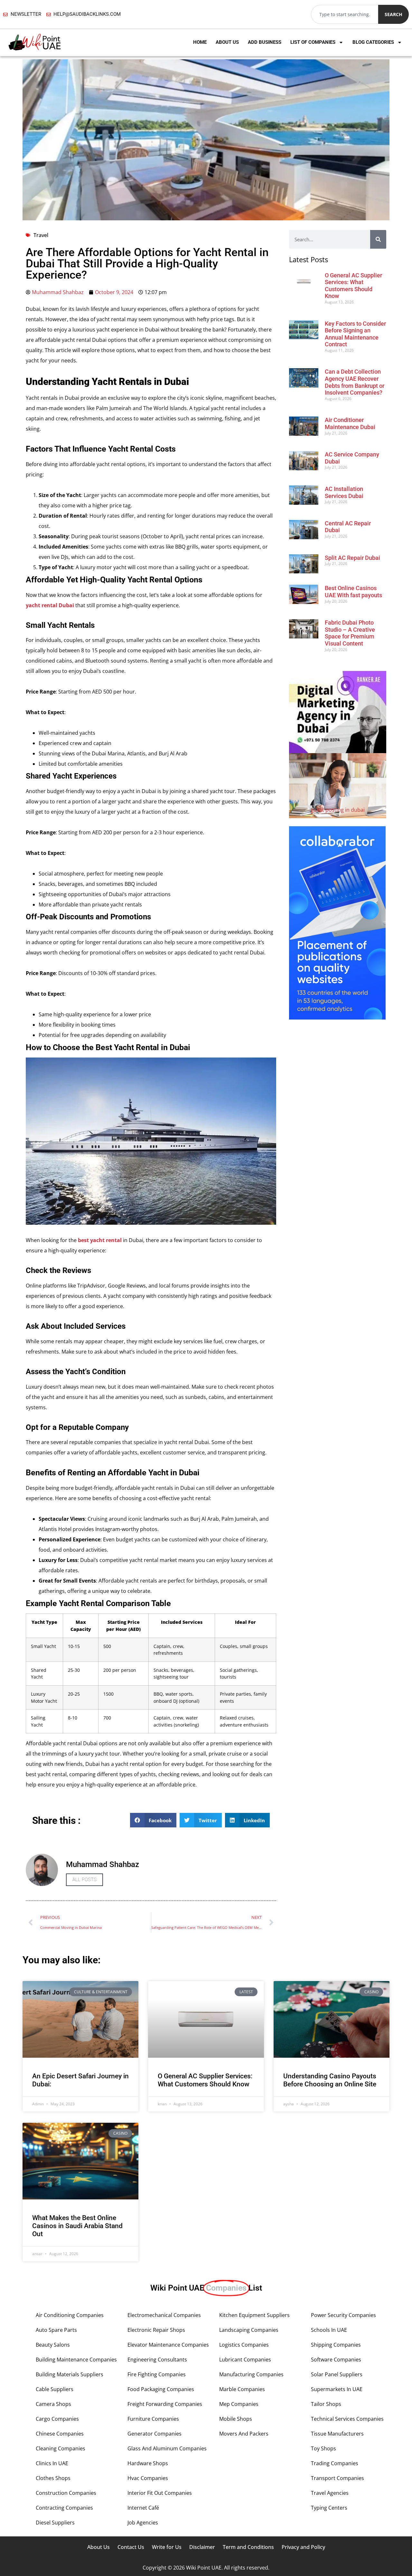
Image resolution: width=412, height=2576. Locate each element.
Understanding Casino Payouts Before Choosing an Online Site (330, 2080)
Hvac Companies (148, 2478)
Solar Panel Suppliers (337, 2374)
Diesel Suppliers (55, 2523)
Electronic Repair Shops (156, 2330)
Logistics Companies (244, 2345)
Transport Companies (337, 2478)
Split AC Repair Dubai (352, 558)
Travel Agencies (330, 2493)
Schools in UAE (329, 2330)
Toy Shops (323, 2448)
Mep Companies (239, 2404)
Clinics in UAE (52, 2463)
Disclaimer (202, 2547)
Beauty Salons (53, 2345)
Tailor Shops (326, 2404)
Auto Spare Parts (56, 2330)
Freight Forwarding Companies (165, 2404)
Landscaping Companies (249, 2330)
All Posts (84, 1880)
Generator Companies (154, 2434)
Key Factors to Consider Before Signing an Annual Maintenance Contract (355, 334)
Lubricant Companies (245, 2360)
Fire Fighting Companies (157, 2374)
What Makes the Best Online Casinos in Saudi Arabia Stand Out (77, 2226)
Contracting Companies (64, 2508)
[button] (153, 1820)
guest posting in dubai (338, 810)
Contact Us (131, 2547)
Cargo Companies (57, 2419)
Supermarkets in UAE (337, 2389)
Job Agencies (143, 2523)
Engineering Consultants (157, 2360)
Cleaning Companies (61, 2448)
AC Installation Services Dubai (344, 492)
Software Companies (336, 2360)
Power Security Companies (343, 2315)
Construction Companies (66, 2493)
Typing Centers (329, 2508)
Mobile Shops (236, 2419)
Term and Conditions (248, 2547)
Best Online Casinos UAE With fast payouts (353, 592)
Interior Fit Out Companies (160, 2493)
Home (200, 42)
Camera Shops (53, 2404)
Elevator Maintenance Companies (168, 2345)
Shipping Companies (336, 2345)
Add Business (265, 42)
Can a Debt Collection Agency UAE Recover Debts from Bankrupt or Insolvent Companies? (355, 382)
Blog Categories (373, 42)
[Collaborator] (337, 1018)
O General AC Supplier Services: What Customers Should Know (353, 286)
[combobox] (345, 14)
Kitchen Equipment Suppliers (254, 2315)
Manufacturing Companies (251, 2374)
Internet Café (143, 2508)
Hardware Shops (148, 2463)
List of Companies (313, 42)
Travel (41, 235)
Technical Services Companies (347, 2419)
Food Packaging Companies (161, 2389)
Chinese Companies (60, 2434)
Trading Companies (335, 2463)
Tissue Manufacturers (337, 2434)
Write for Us (167, 2547)
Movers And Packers (244, 2434)
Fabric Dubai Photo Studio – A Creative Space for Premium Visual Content (350, 633)
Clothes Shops (53, 2478)
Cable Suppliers (55, 2389)
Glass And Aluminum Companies (167, 2448)
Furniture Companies (153, 2419)
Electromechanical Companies (164, 2315)
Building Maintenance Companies (76, 2360)
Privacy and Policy (303, 2547)
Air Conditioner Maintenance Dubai (350, 423)
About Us (227, 42)
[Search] (378, 239)
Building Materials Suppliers (70, 2374)
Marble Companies (242, 2389)
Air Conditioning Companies (70, 2315)
